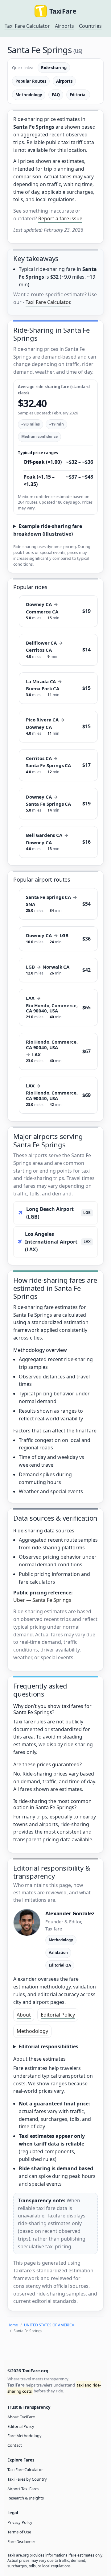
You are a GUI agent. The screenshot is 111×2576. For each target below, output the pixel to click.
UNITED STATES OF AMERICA (49, 2325)
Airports (64, 26)
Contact (15, 2445)
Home (13, 2325)
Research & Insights (26, 2498)
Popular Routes (31, 81)
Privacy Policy (20, 2522)
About (24, 2015)
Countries (90, 26)
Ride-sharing (54, 68)
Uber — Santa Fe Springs (42, 1600)
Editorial (78, 95)
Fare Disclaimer (21, 2541)
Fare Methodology (25, 2436)
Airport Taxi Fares (23, 2489)
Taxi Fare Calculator (27, 26)
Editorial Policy (58, 2015)
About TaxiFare (21, 2417)
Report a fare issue (60, 218)
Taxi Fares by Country (27, 2479)
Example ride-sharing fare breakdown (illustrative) (48, 530)
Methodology (29, 95)
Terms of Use (19, 2532)
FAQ (56, 95)
